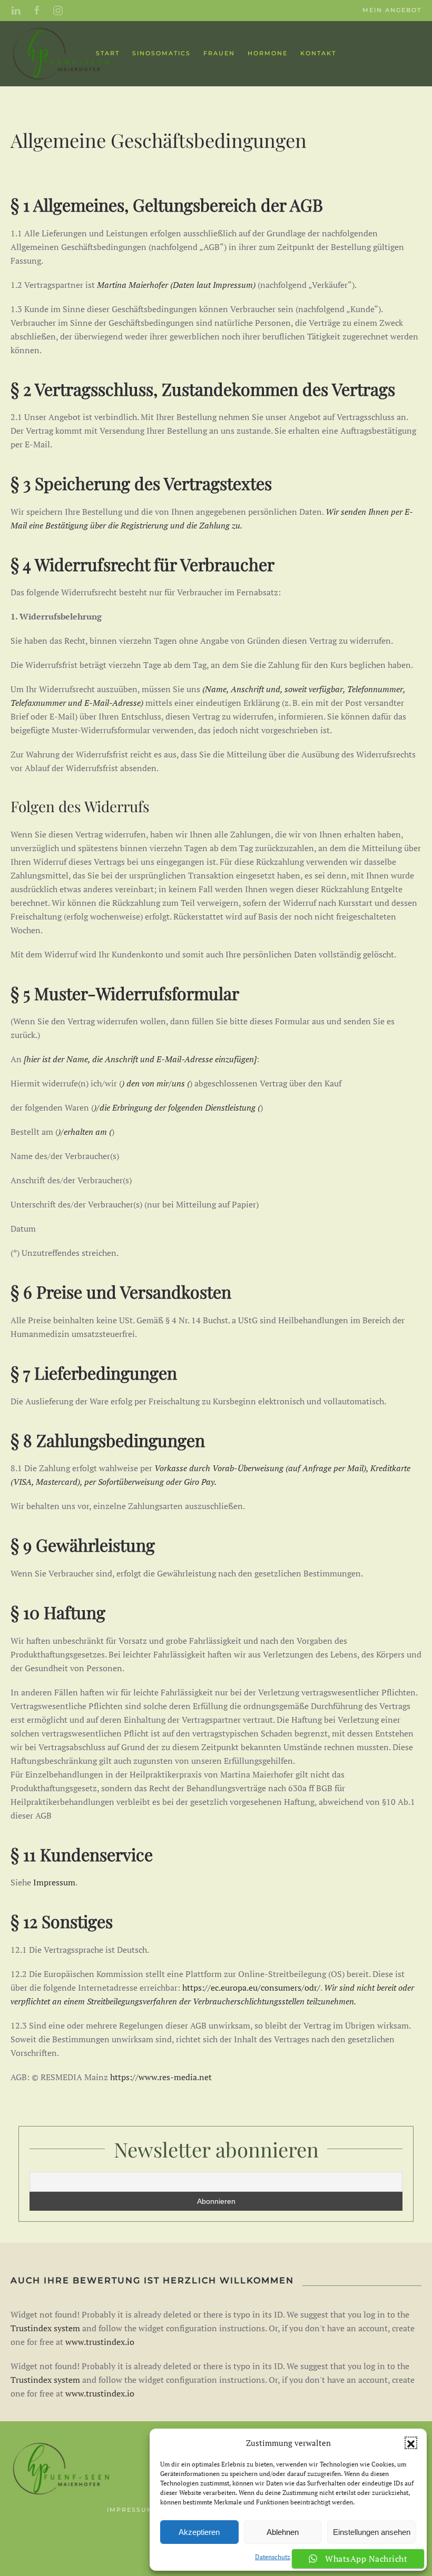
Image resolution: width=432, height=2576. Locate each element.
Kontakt (318, 53)
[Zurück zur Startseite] (63, 54)
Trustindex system (45, 2328)
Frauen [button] (219, 53)
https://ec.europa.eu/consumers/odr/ (251, 1988)
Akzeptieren (199, 2532)
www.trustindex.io (100, 2342)
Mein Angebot (392, 10)
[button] (411, 2443)
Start (108, 53)
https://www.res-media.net (161, 2077)
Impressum (233, 285)
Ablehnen (283, 2532)
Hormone (268, 53)
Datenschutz (273, 2557)
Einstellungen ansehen (372, 2532)
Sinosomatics (161, 53)
